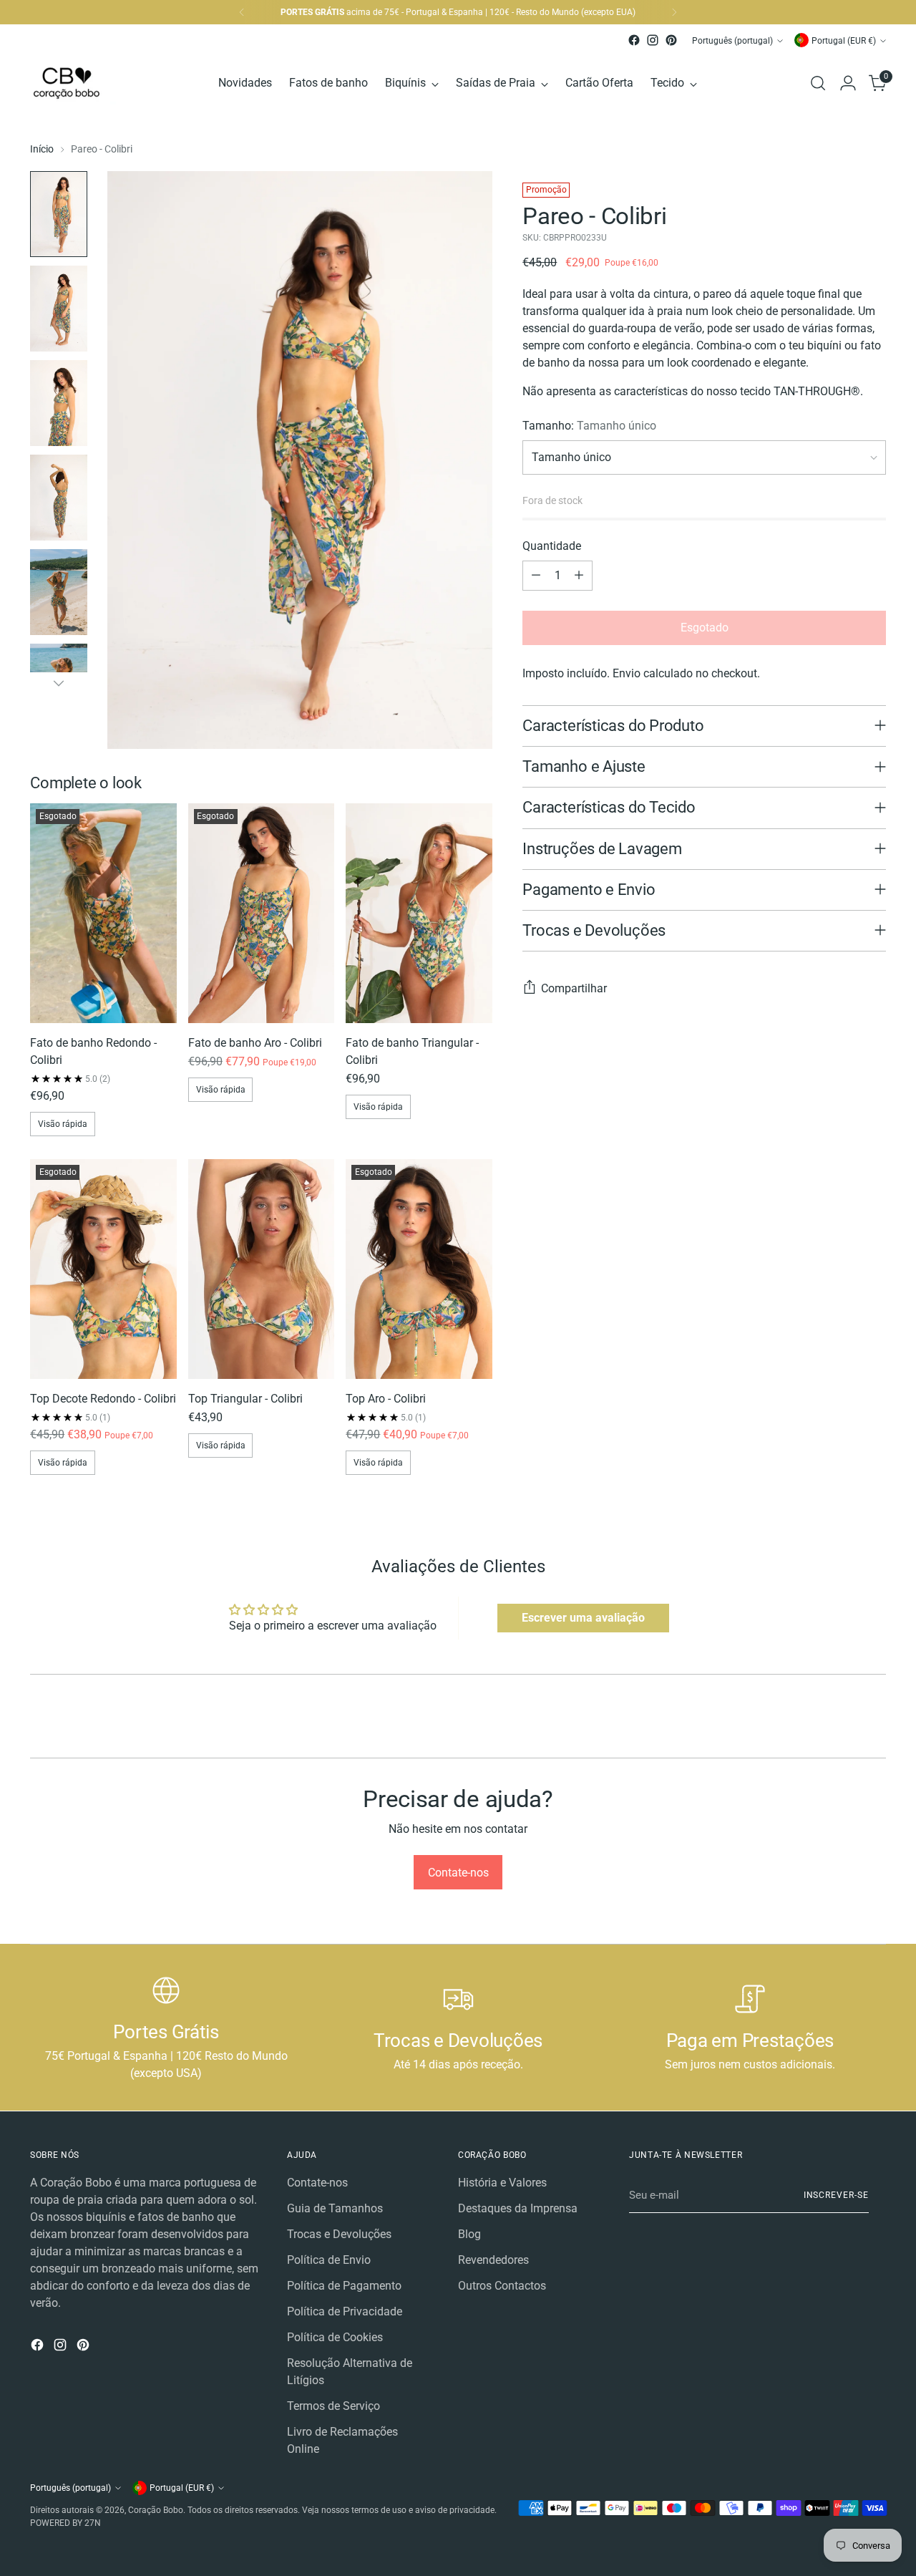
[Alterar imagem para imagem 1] (59, 214)
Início (42, 149)
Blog (469, 2234)
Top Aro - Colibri (386, 1399)
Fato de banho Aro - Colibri (255, 1043)
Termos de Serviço (333, 2406)
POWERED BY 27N (65, 2523)
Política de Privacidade (345, 2311)
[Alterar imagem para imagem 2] (59, 309)
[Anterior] (242, 12)
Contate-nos (317, 2183)
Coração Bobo (156, 2510)
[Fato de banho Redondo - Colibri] (103, 913)
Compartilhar (574, 988)
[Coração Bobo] (84, 83)
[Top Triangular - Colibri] (262, 1269)
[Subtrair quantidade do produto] (536, 576)
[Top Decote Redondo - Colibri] (103, 1269)
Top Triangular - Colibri (245, 1399)
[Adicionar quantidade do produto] (579, 576)
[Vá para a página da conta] (848, 83)
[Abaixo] (59, 683)
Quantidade (552, 546)
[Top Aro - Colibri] (419, 1269)
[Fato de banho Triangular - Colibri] (419, 913)
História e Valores (502, 2183)
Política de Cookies (335, 2337)
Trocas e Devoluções (339, 2234)
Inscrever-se (836, 2195)
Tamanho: (589, 426)
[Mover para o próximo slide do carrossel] (874, 1730)
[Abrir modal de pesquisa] (818, 83)
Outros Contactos (502, 2286)
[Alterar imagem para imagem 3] (59, 403)
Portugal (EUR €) (844, 40)
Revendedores (493, 2260)
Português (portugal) (732, 40)
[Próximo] (674, 12)
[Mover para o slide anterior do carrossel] (841, 1731)
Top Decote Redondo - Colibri (103, 1399)
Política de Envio (329, 2260)
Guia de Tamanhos (335, 2208)
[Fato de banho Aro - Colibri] (262, 913)
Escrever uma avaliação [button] (583, 1618)
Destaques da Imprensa (518, 2208)
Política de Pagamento (344, 2286)
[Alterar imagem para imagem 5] (59, 592)
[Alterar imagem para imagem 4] (59, 498)
